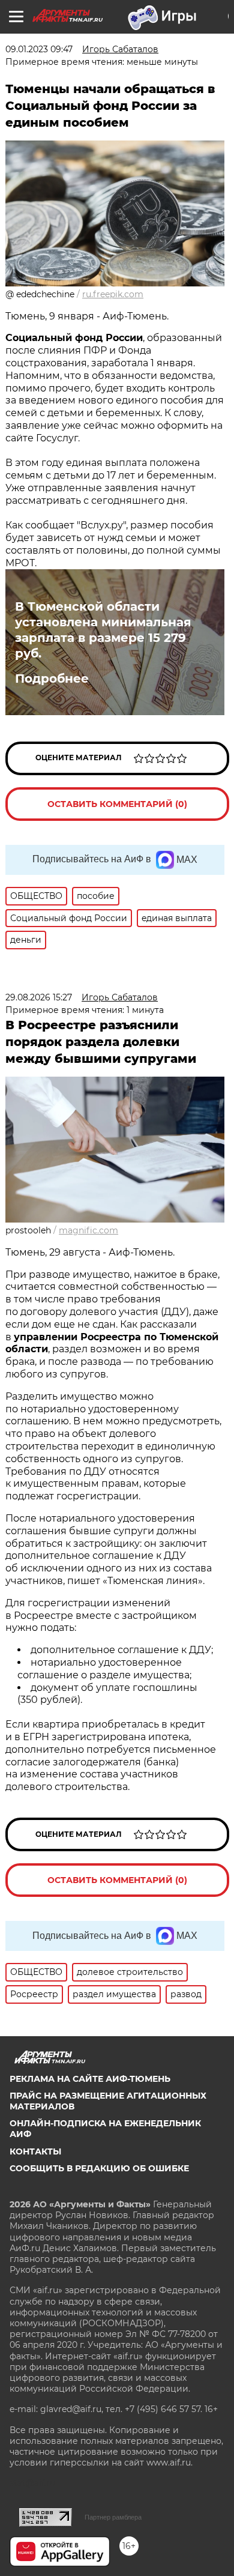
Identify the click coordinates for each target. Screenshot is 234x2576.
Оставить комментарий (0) (117, 804)
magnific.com (88, 1230)
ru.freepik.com (113, 294)
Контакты (35, 2151)
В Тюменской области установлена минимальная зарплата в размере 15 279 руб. (103, 630)
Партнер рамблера (113, 2517)
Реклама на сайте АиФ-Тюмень (90, 2079)
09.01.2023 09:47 (39, 49)
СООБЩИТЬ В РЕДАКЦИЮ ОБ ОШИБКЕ (99, 2168)
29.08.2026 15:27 (39, 997)
